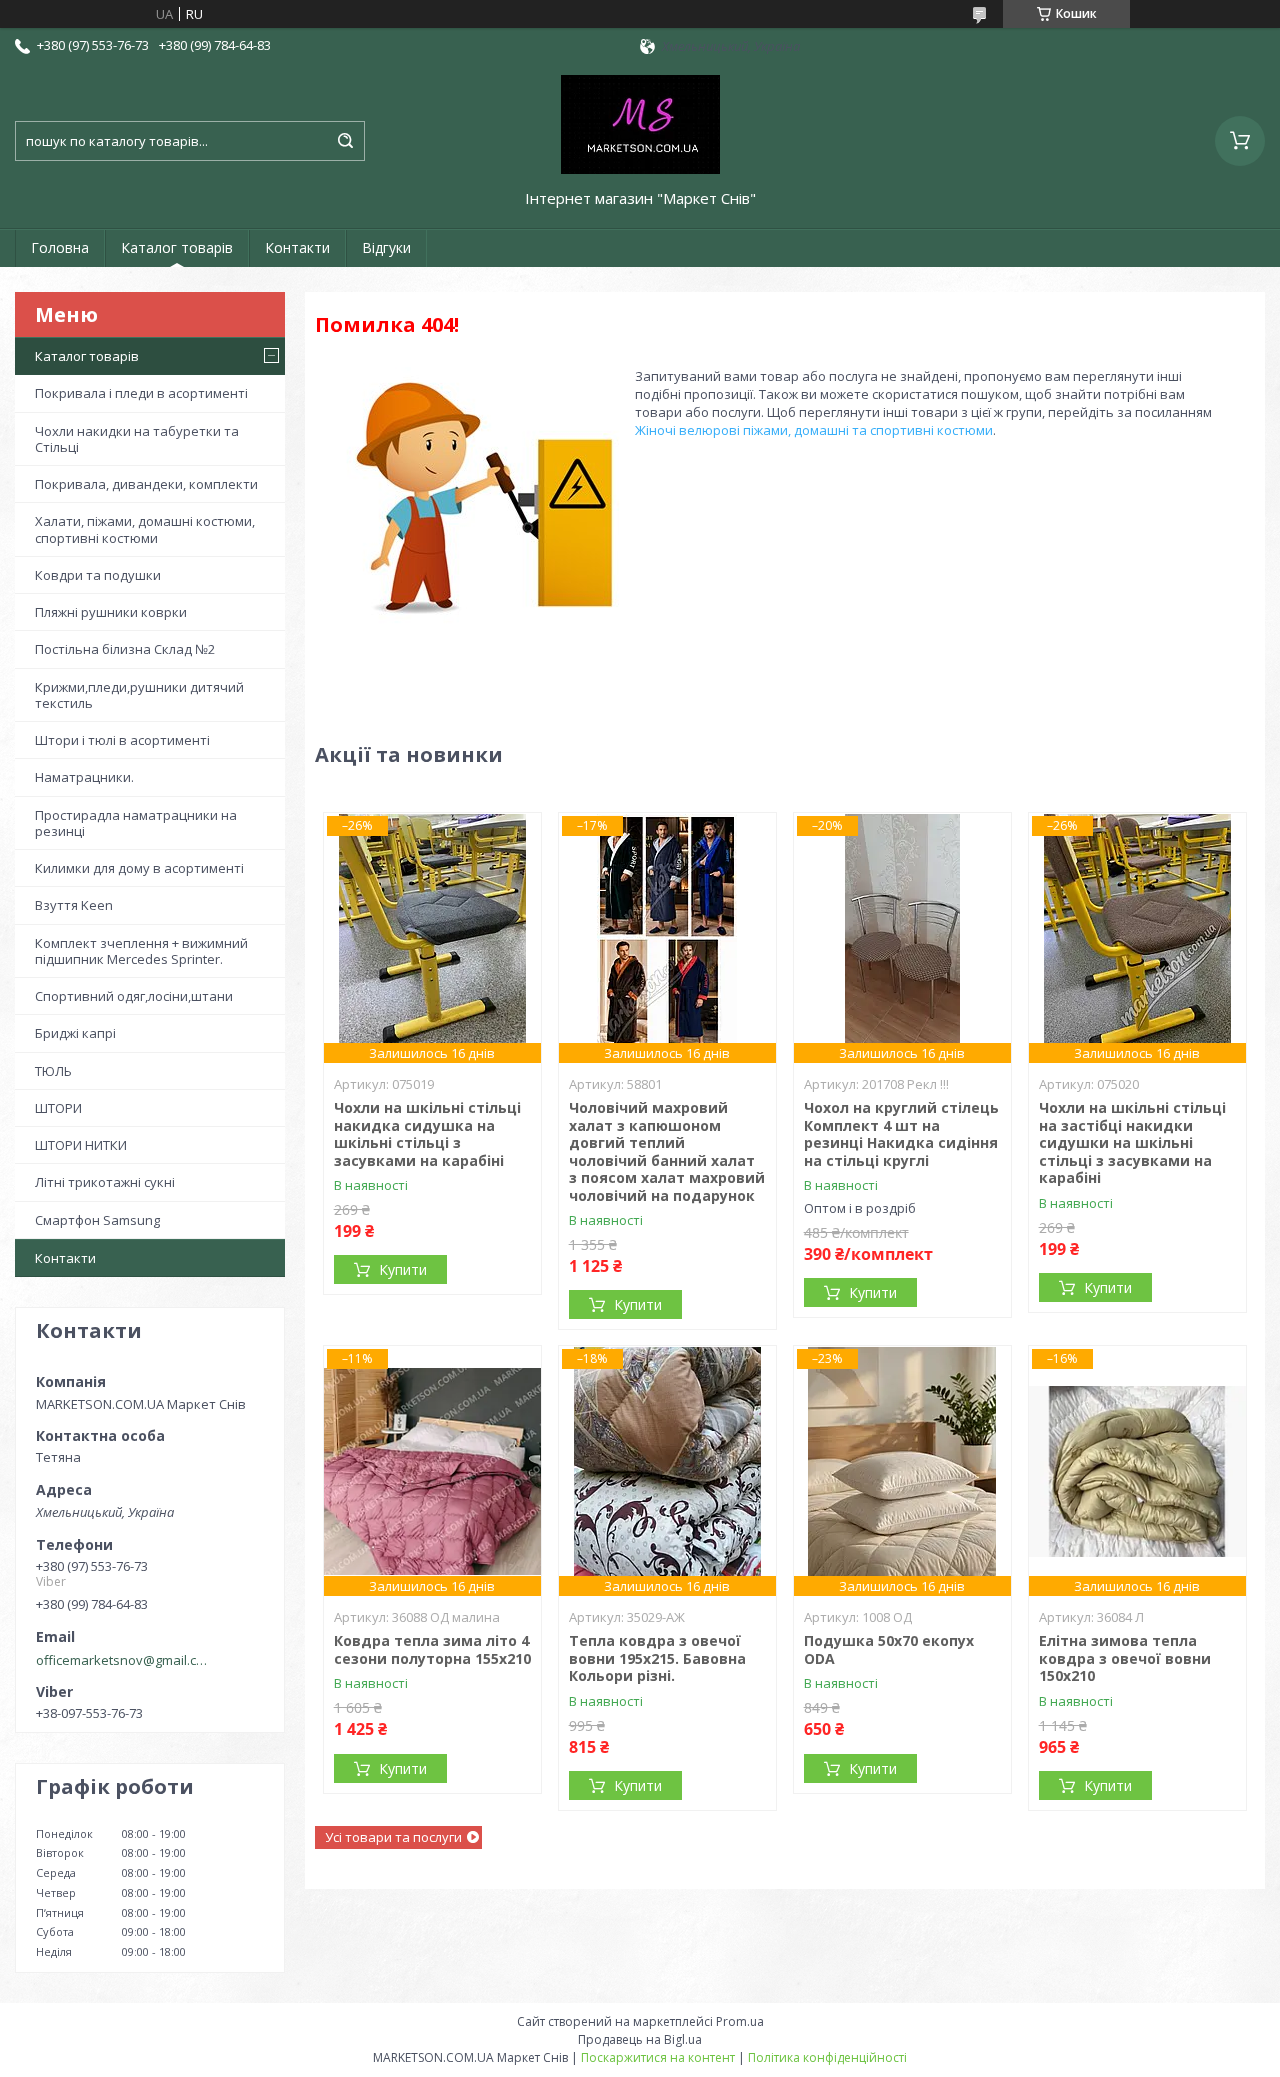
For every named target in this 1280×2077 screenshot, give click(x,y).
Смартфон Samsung (97, 1220)
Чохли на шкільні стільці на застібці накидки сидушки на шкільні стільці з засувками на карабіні (1132, 1142)
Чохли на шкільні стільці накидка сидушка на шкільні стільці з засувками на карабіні (427, 1134)
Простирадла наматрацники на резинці (136, 823)
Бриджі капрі (75, 1033)
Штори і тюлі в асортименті (122, 740)
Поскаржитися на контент (658, 2057)
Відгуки (386, 247)
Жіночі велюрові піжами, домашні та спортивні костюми (814, 430)
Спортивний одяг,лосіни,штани (134, 996)
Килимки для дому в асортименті (139, 868)
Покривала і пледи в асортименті (141, 393)
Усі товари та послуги (393, 1837)
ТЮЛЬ (53, 1071)
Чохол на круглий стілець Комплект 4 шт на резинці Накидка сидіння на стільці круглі (901, 1134)
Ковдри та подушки (98, 575)
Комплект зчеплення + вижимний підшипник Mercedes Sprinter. (141, 951)
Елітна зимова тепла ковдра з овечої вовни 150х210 (1125, 1658)
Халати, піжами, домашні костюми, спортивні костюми (145, 529)
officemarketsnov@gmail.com (123, 1660)
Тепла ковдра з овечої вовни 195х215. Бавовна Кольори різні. (657, 1658)
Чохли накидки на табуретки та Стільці (137, 439)
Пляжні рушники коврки (111, 612)
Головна (60, 247)
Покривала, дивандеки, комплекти (146, 484)
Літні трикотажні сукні (105, 1182)
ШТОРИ (58, 1108)
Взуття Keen (74, 905)
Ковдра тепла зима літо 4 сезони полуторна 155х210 (432, 1649)
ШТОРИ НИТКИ (81, 1145)
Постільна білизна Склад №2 (125, 649)
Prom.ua (740, 2021)
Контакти (297, 247)
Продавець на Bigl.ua (640, 2039)
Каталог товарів (177, 247)
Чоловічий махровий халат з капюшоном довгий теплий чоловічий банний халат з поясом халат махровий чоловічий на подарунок (667, 1151)
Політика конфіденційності (827, 2057)
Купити (403, 1269)
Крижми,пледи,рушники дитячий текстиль (139, 695)
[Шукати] (345, 141)
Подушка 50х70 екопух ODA (889, 1649)
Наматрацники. (84, 777)
